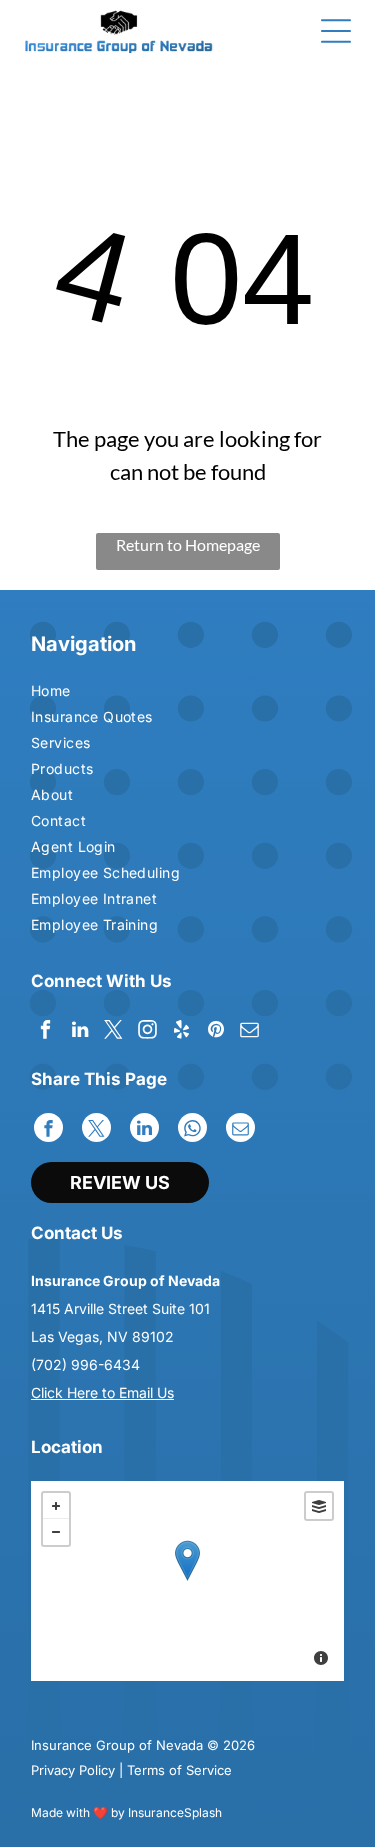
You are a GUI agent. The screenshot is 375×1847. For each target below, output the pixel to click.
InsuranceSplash (175, 1812)
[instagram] (147, 1032)
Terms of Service (179, 1770)
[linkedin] (79, 1032)
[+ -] (187, 1581)
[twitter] (113, 1032)
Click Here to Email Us (102, 1392)
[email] (249, 1032)
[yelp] (181, 1032)
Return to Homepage (188, 544)
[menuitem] (108, 693)
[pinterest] (215, 1032)
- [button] (56, 1532)
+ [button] (56, 1506)
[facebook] (45, 1032)
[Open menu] (336, 31)
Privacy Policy (73, 1770)
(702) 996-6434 (85, 1364)
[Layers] (319, 1506)
